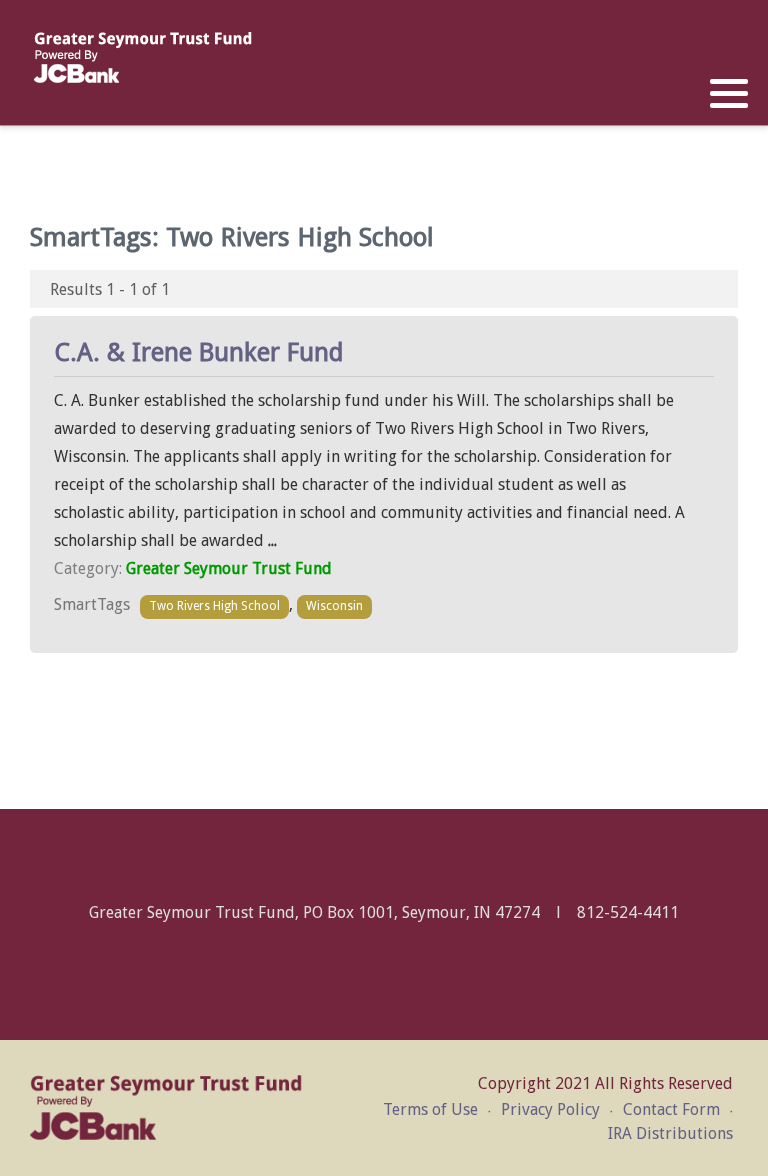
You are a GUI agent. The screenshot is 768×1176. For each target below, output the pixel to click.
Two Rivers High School (214, 606)
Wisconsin (334, 606)
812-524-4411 (628, 912)
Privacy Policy (550, 1109)
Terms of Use (430, 1109)
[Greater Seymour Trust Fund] (142, 57)
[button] (729, 94)
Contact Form (671, 1109)
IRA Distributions (670, 1133)
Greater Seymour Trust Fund (229, 568)
